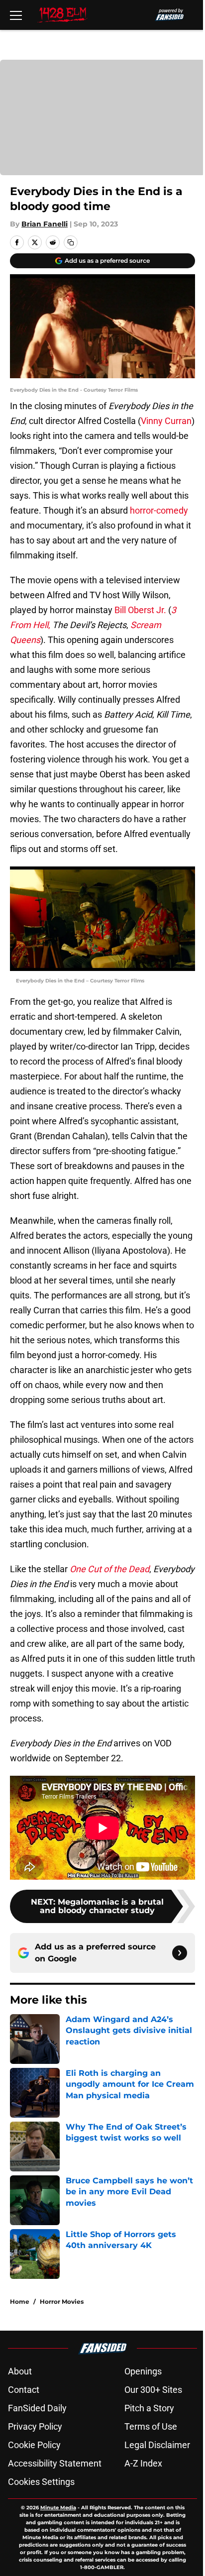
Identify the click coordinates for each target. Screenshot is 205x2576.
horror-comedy (159, 510)
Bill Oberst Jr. (140, 610)
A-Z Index (143, 2463)
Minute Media (58, 2508)
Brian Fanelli (45, 224)
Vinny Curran (166, 421)
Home (20, 2302)
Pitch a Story (149, 2408)
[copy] (71, 242)
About (20, 2371)
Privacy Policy (35, 2426)
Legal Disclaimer (157, 2445)
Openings (143, 2371)
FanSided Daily (37, 2408)
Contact (24, 2390)
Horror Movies (62, 2302)
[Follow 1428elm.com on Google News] (180, 1953)
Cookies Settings (41, 2482)
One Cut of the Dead (109, 1569)
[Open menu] (16, 15)
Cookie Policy (34, 2445)
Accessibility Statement (55, 2463)
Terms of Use (151, 2426)
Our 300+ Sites (153, 2390)
